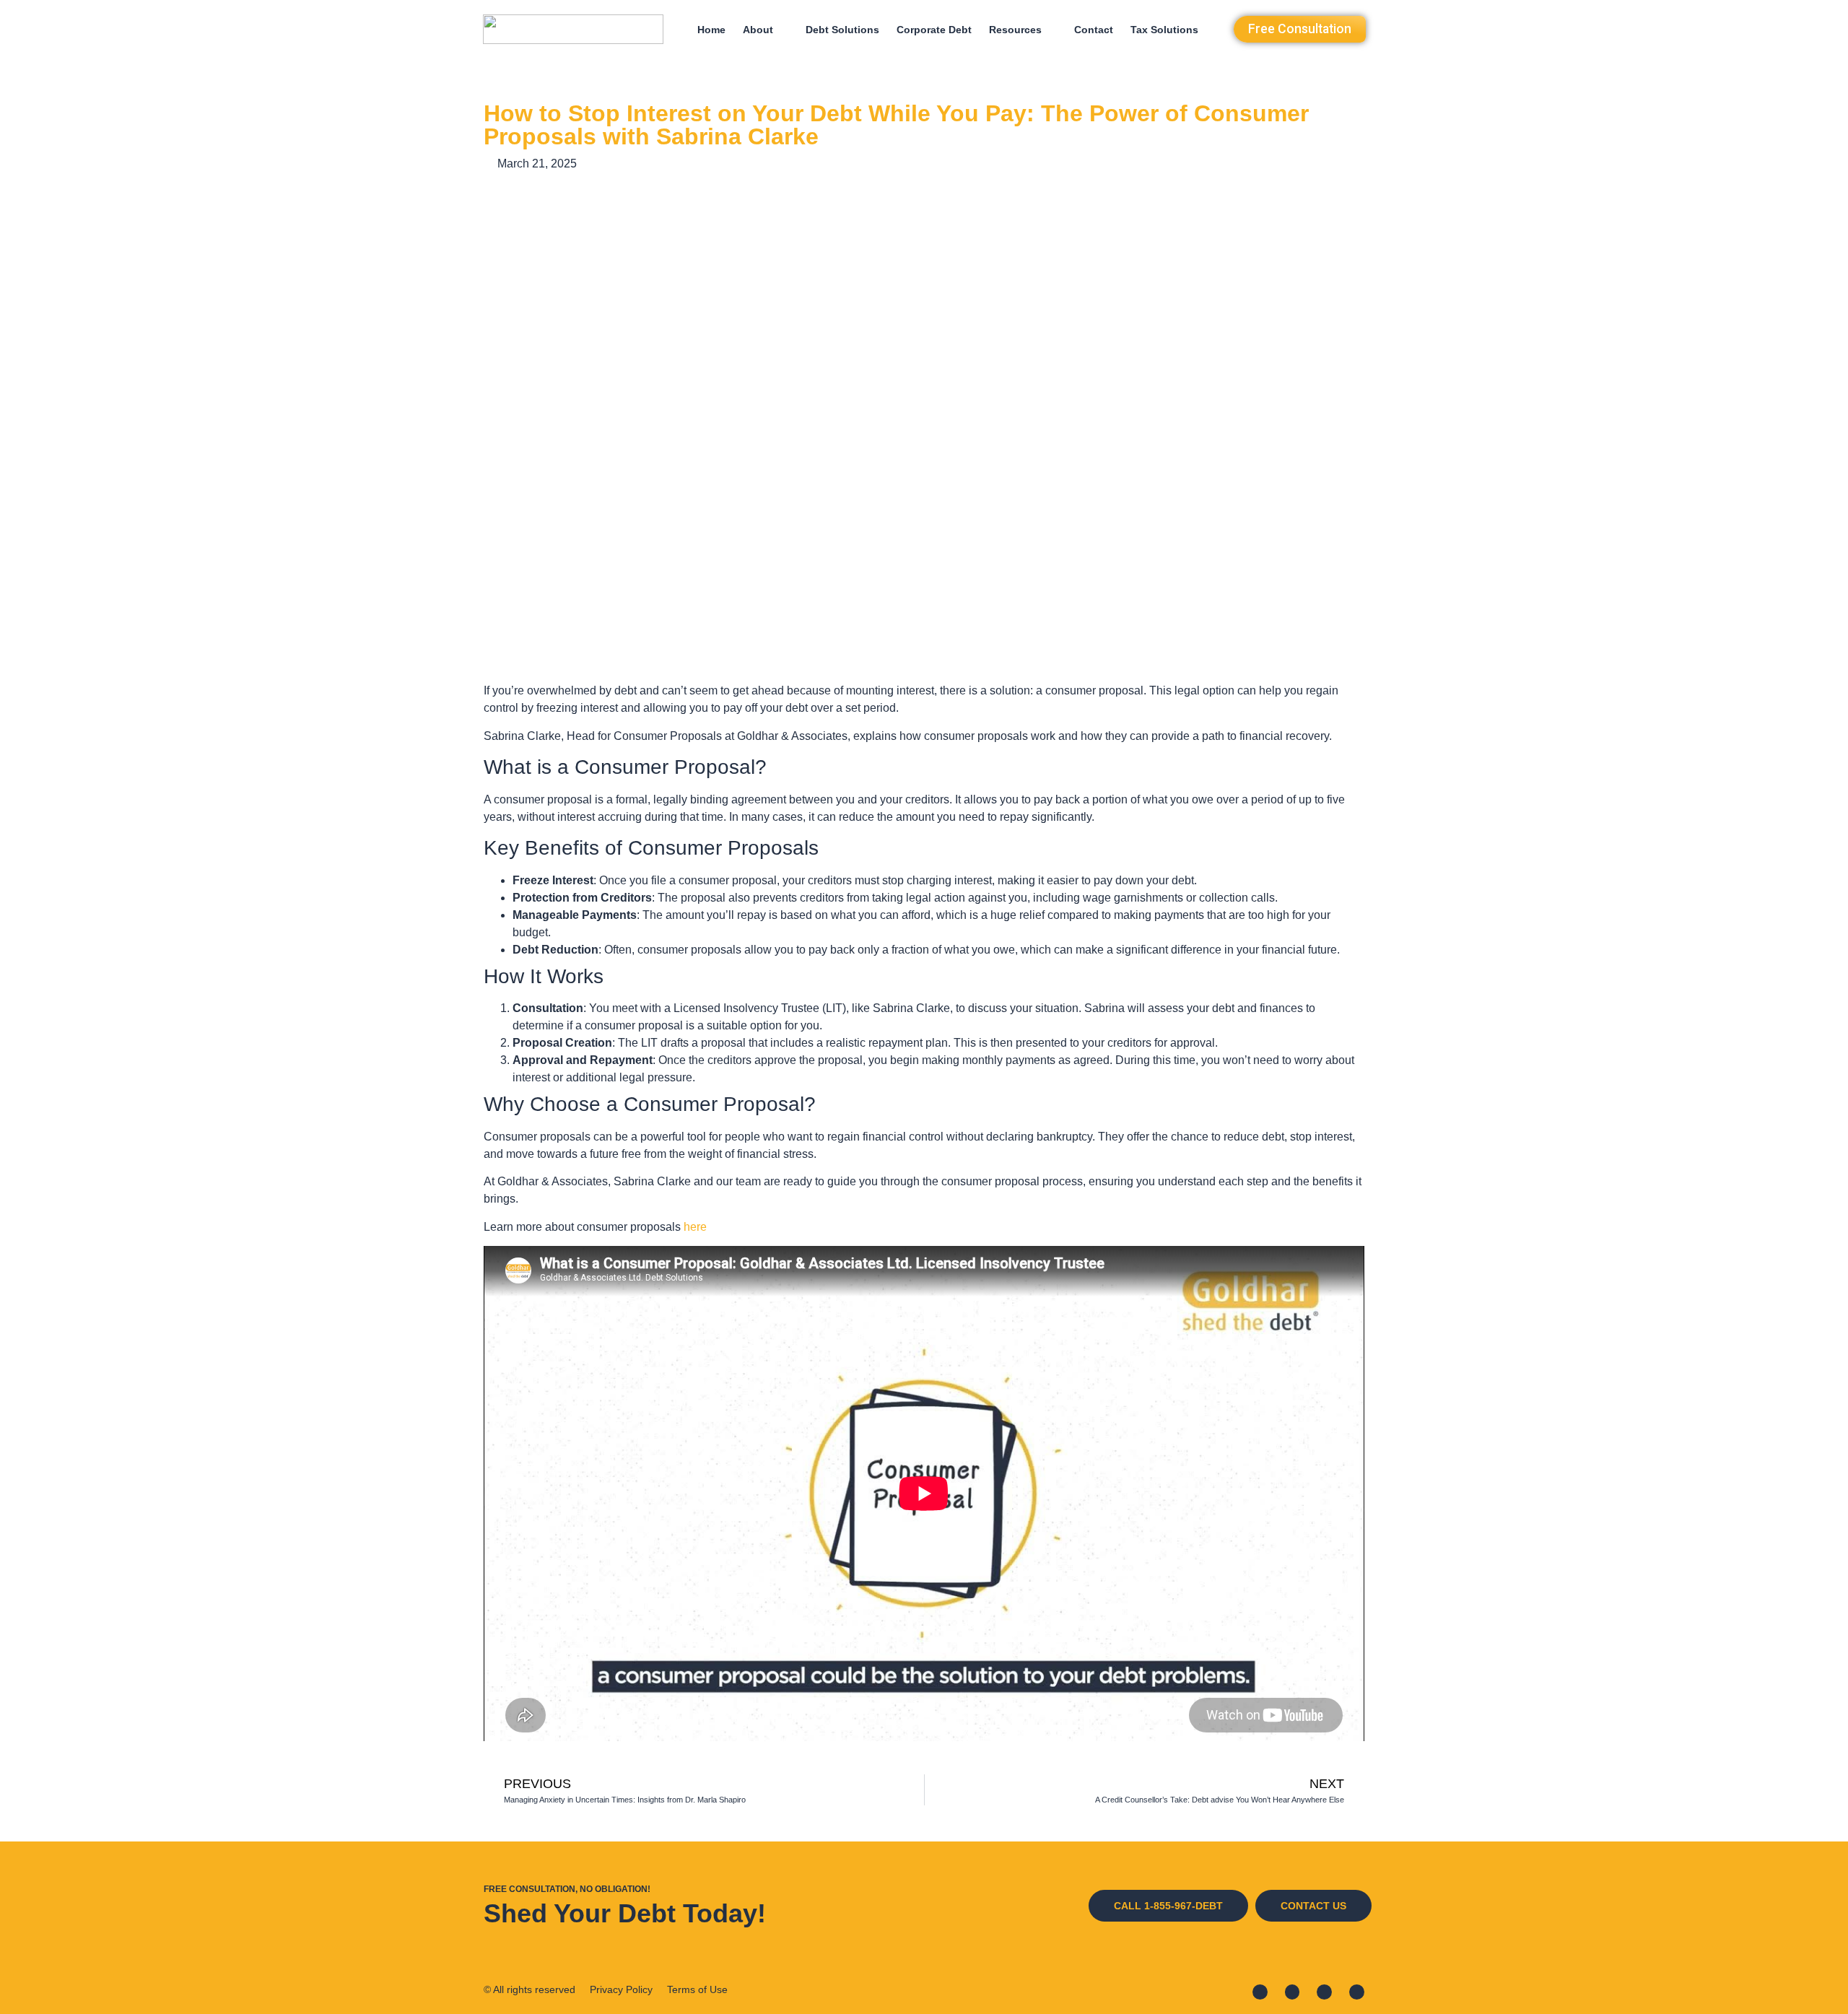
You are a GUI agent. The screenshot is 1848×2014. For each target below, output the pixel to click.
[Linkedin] (1293, 1992)
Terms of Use (697, 1989)
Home (711, 30)
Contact (1094, 30)
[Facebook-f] (1260, 1992)
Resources (1015, 30)
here (695, 1227)
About (758, 30)
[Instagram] (1324, 1992)
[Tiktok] (1357, 1992)
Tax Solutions (1164, 30)
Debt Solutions (842, 30)
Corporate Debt (934, 30)
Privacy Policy (621, 1989)
